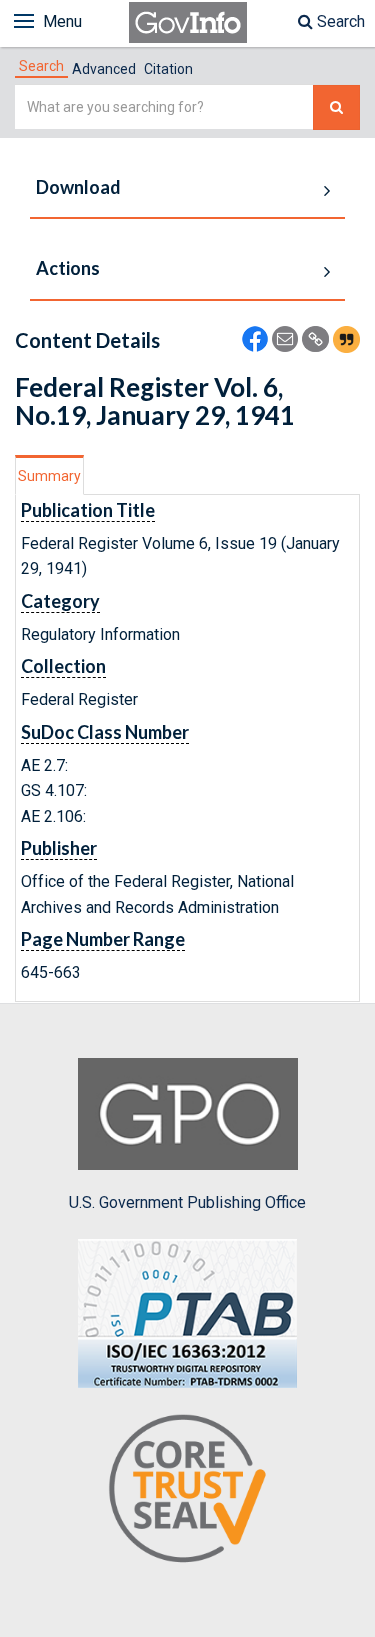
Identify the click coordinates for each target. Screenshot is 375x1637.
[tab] (41, 66)
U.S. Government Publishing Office (187, 1202)
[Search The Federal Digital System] (336, 107)
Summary (49, 476)
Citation (168, 69)
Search (339, 21)
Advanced (104, 69)
